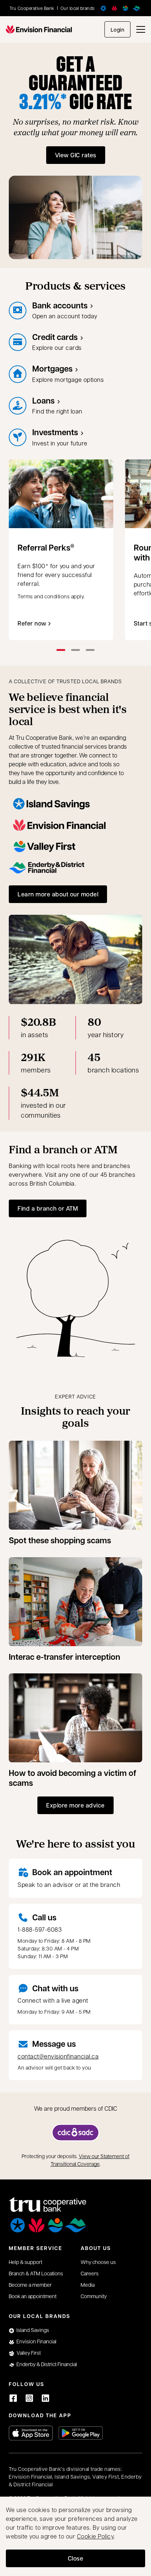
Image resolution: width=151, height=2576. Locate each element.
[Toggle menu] (141, 29)
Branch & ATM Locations (36, 2273)
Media (88, 2285)
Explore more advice (75, 1805)
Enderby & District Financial (47, 2364)
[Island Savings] (103, 8)
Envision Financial (36, 2341)
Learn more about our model (58, 894)
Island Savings (33, 2330)
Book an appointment (72, 1872)
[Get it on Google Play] (81, 2433)
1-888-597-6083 (40, 1929)
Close (76, 2558)
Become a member (30, 2285)
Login (118, 30)
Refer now (32, 623)
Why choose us (98, 2262)
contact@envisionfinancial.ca (58, 2056)
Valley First (29, 2353)
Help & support (25, 2262)
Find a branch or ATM (48, 1208)
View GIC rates (76, 155)
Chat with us (55, 1988)
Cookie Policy (95, 2536)
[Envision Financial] (114, 8)
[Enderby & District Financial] (136, 8)
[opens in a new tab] (75, 2133)
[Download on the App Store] (31, 2433)
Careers (90, 2273)
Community (94, 2296)
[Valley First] (125, 8)
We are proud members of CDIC (76, 2108)
